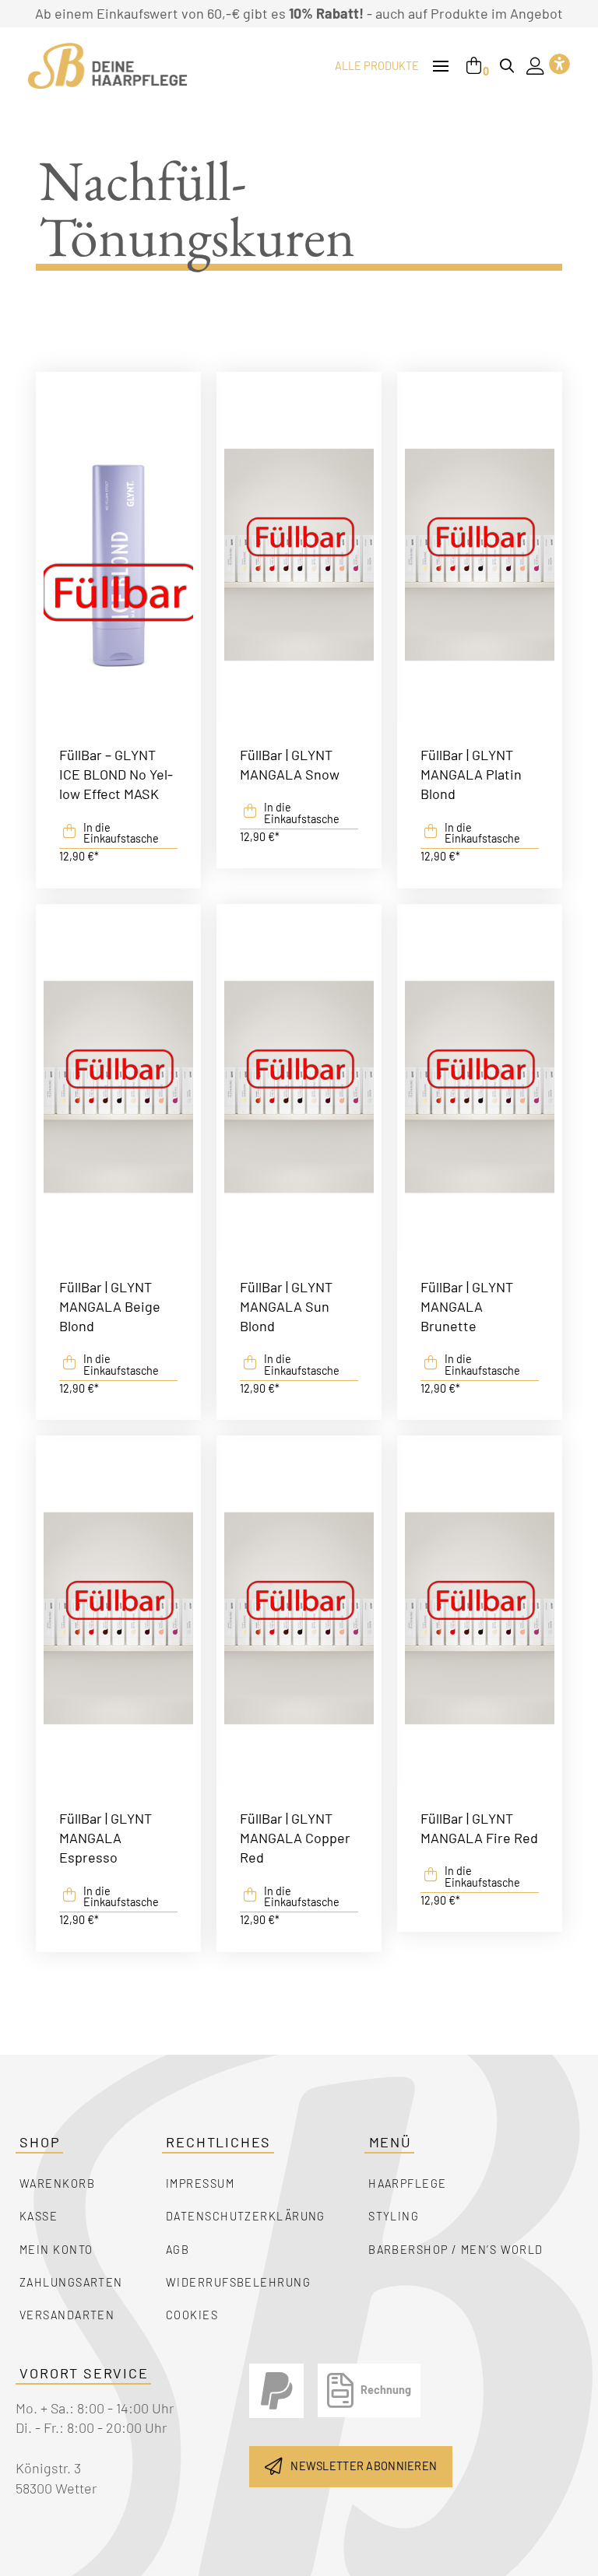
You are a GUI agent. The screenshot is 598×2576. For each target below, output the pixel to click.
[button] (440, 67)
